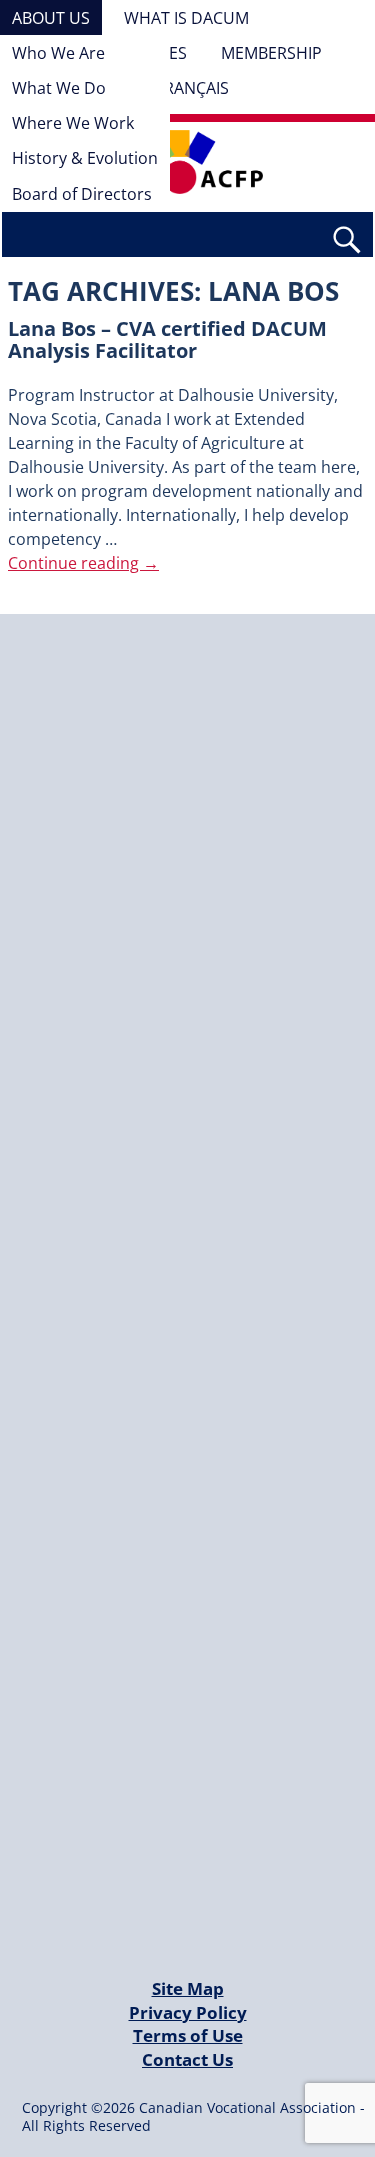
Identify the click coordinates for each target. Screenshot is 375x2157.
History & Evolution (85, 158)
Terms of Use (188, 2035)
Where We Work (73, 123)
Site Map (188, 1988)
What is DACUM (186, 18)
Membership (271, 53)
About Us (51, 18)
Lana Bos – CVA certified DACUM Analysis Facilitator (167, 339)
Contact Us (187, 2059)
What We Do (59, 88)
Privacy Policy (188, 2012)
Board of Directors (82, 194)
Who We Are (58, 53)
